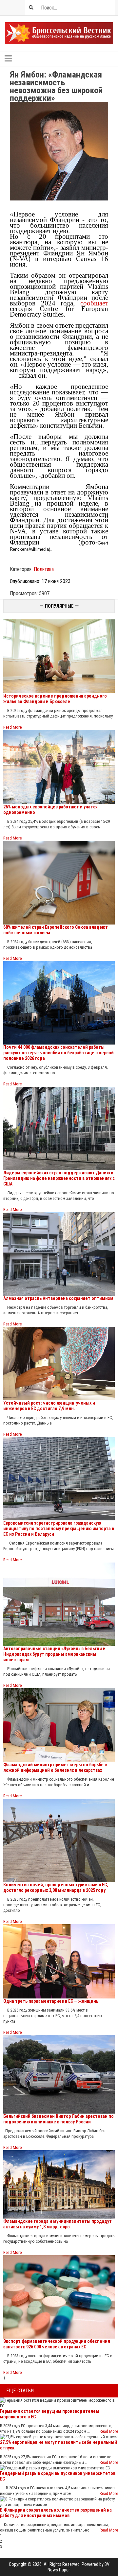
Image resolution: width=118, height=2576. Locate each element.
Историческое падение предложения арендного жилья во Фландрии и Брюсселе (55, 699)
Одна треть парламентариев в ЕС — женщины (51, 2001)
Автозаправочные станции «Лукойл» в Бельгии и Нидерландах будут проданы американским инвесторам (54, 1654)
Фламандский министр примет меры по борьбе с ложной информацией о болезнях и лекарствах (55, 1767)
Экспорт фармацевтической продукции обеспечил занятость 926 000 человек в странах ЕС (57, 2344)
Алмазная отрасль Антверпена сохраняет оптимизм (58, 1298)
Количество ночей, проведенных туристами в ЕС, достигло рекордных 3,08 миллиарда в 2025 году (56, 1887)
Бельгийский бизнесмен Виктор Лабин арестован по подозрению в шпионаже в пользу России (59, 2119)
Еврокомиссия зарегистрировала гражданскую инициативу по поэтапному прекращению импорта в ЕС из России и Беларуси (59, 1529)
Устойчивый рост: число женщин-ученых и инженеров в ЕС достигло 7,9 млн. (49, 1406)
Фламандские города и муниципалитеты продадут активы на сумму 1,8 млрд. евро (58, 2224)
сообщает (94, 303)
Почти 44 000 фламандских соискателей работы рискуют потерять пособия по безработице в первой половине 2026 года (59, 1053)
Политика (44, 569)
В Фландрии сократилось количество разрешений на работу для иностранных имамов (56, 2513)
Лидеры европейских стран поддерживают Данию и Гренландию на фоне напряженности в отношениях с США (59, 1178)
